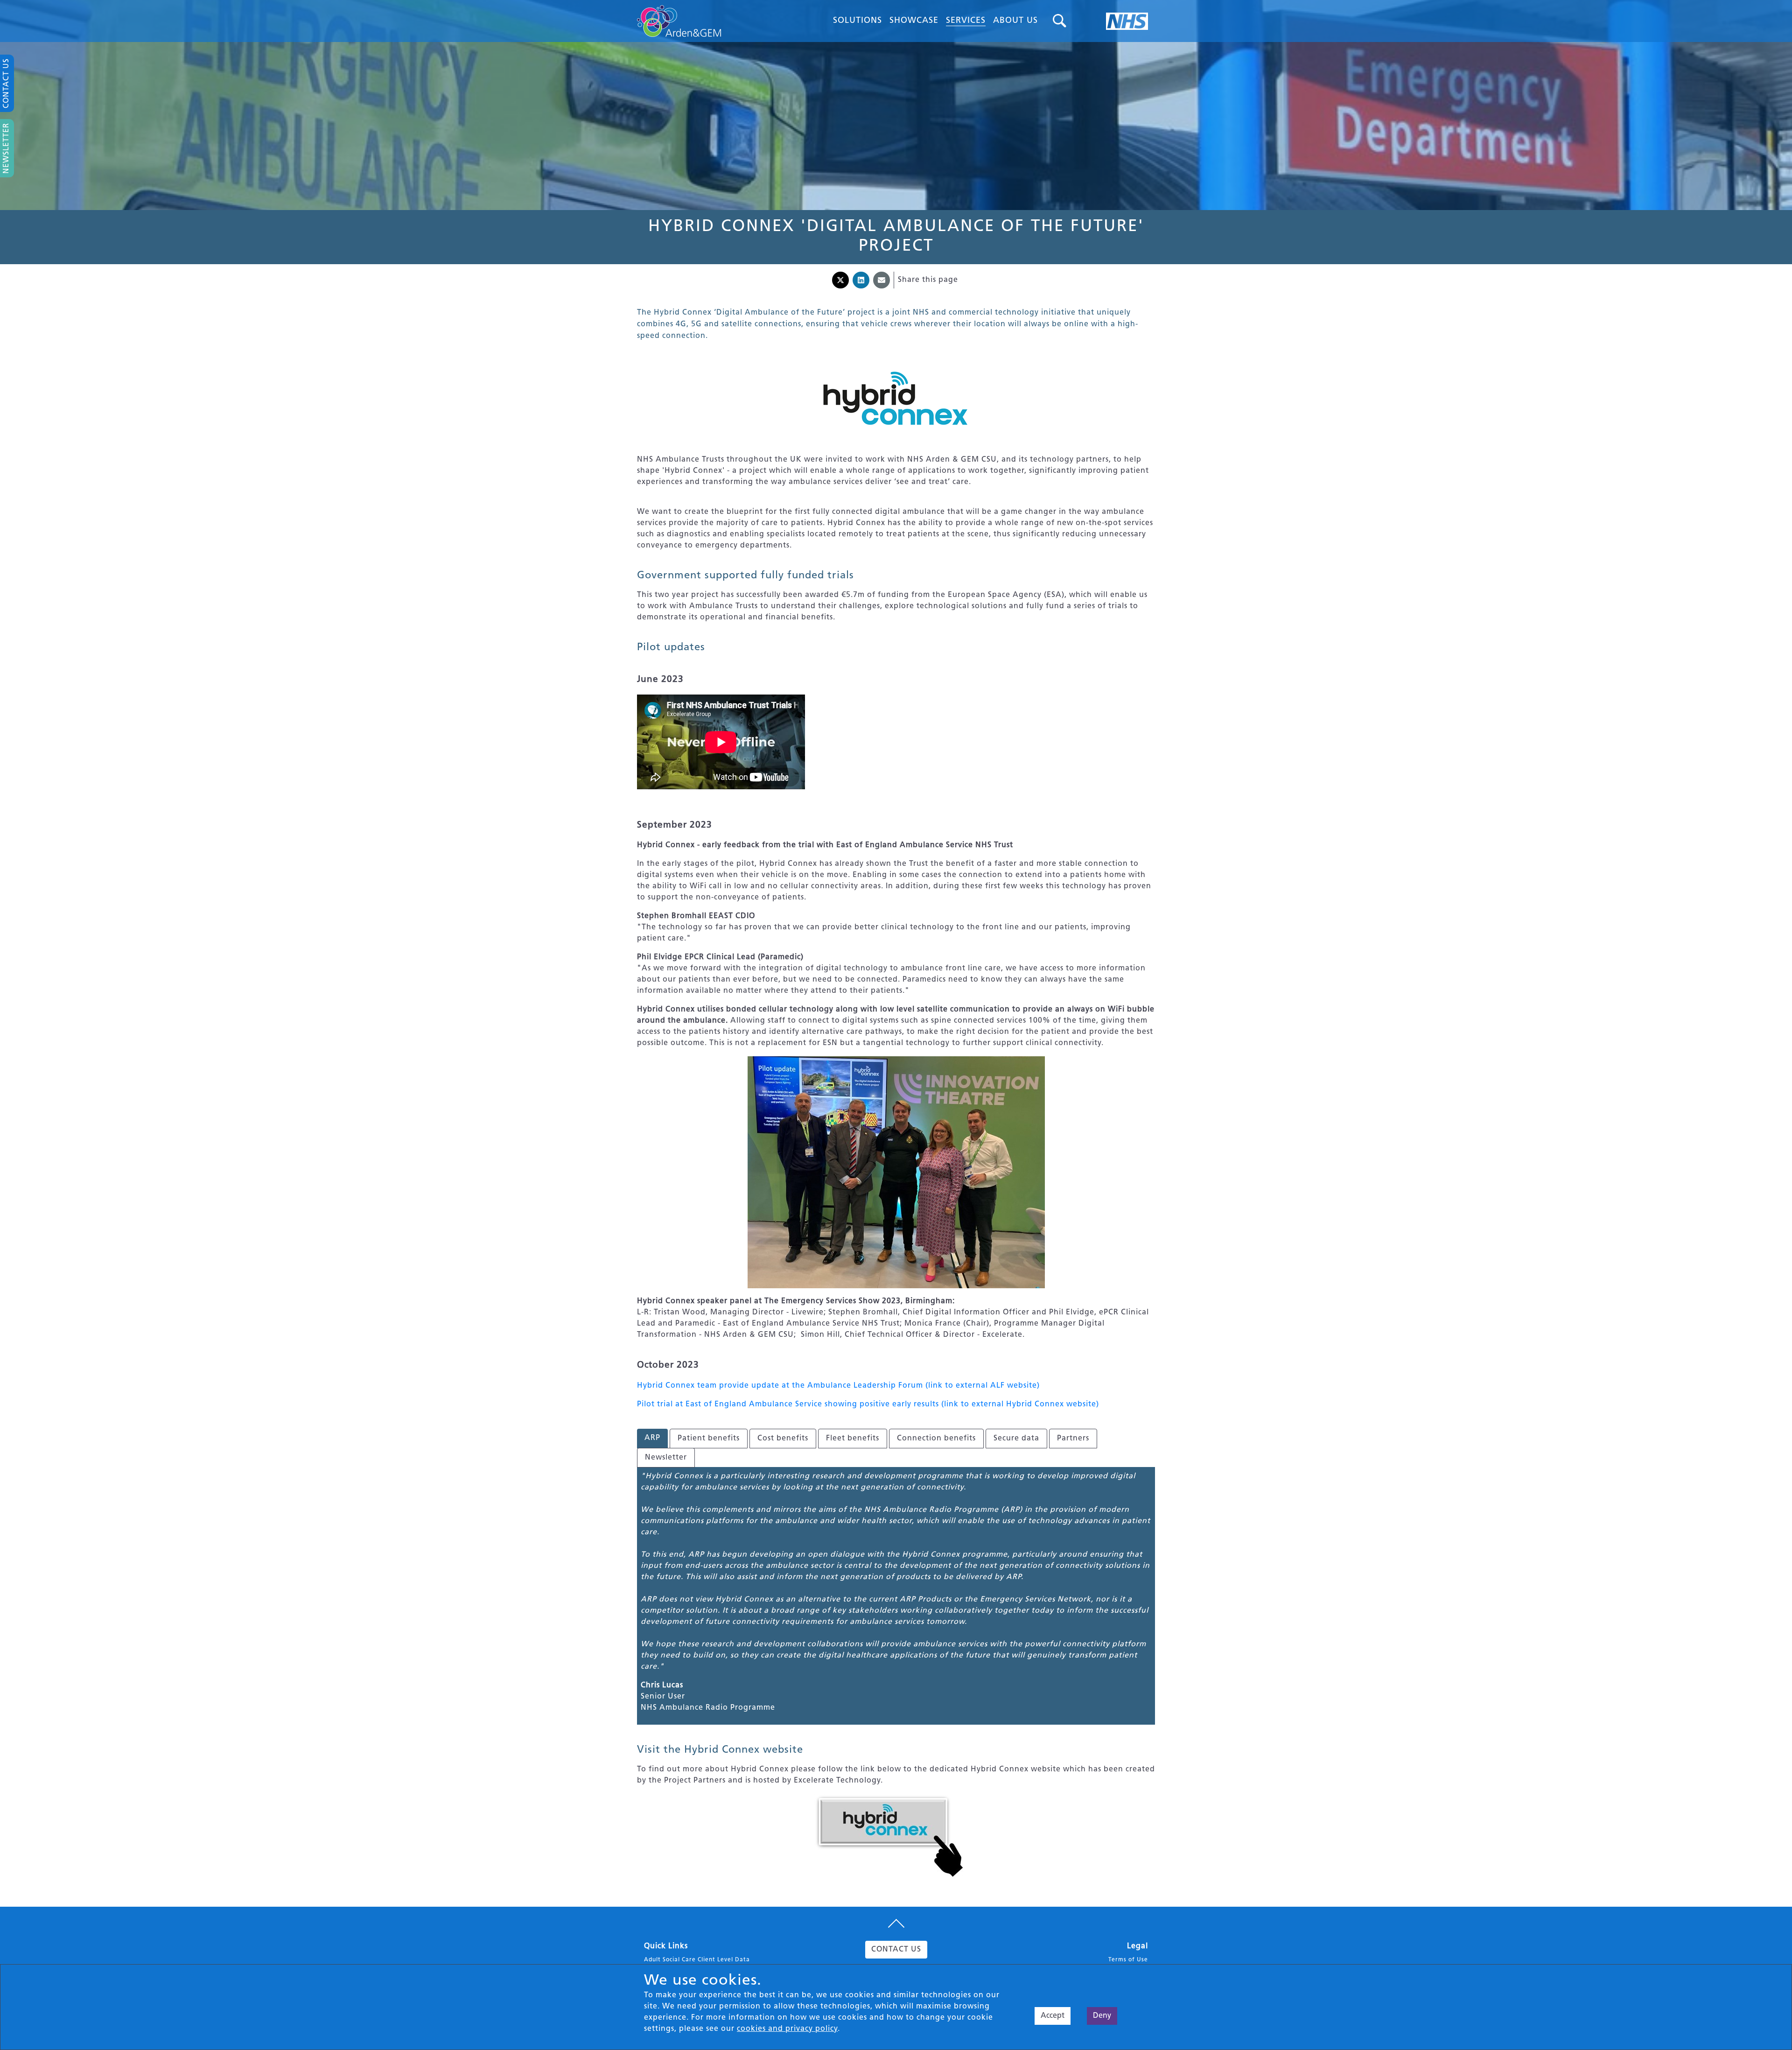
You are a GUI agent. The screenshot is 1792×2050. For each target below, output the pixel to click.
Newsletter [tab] (666, 1458)
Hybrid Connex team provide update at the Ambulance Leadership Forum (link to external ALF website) (838, 1386)
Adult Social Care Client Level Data (697, 1960)
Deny (1102, 2016)
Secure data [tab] (1016, 1439)
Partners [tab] (1073, 1439)
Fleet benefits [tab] (853, 1439)
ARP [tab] (652, 1438)
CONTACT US (896, 1950)
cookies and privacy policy (787, 2029)
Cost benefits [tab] (783, 1439)
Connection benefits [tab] (936, 1439)
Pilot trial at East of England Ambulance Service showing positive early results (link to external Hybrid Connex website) (868, 1404)
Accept (1053, 2016)
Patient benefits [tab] (709, 1439)
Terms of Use (1128, 1960)
